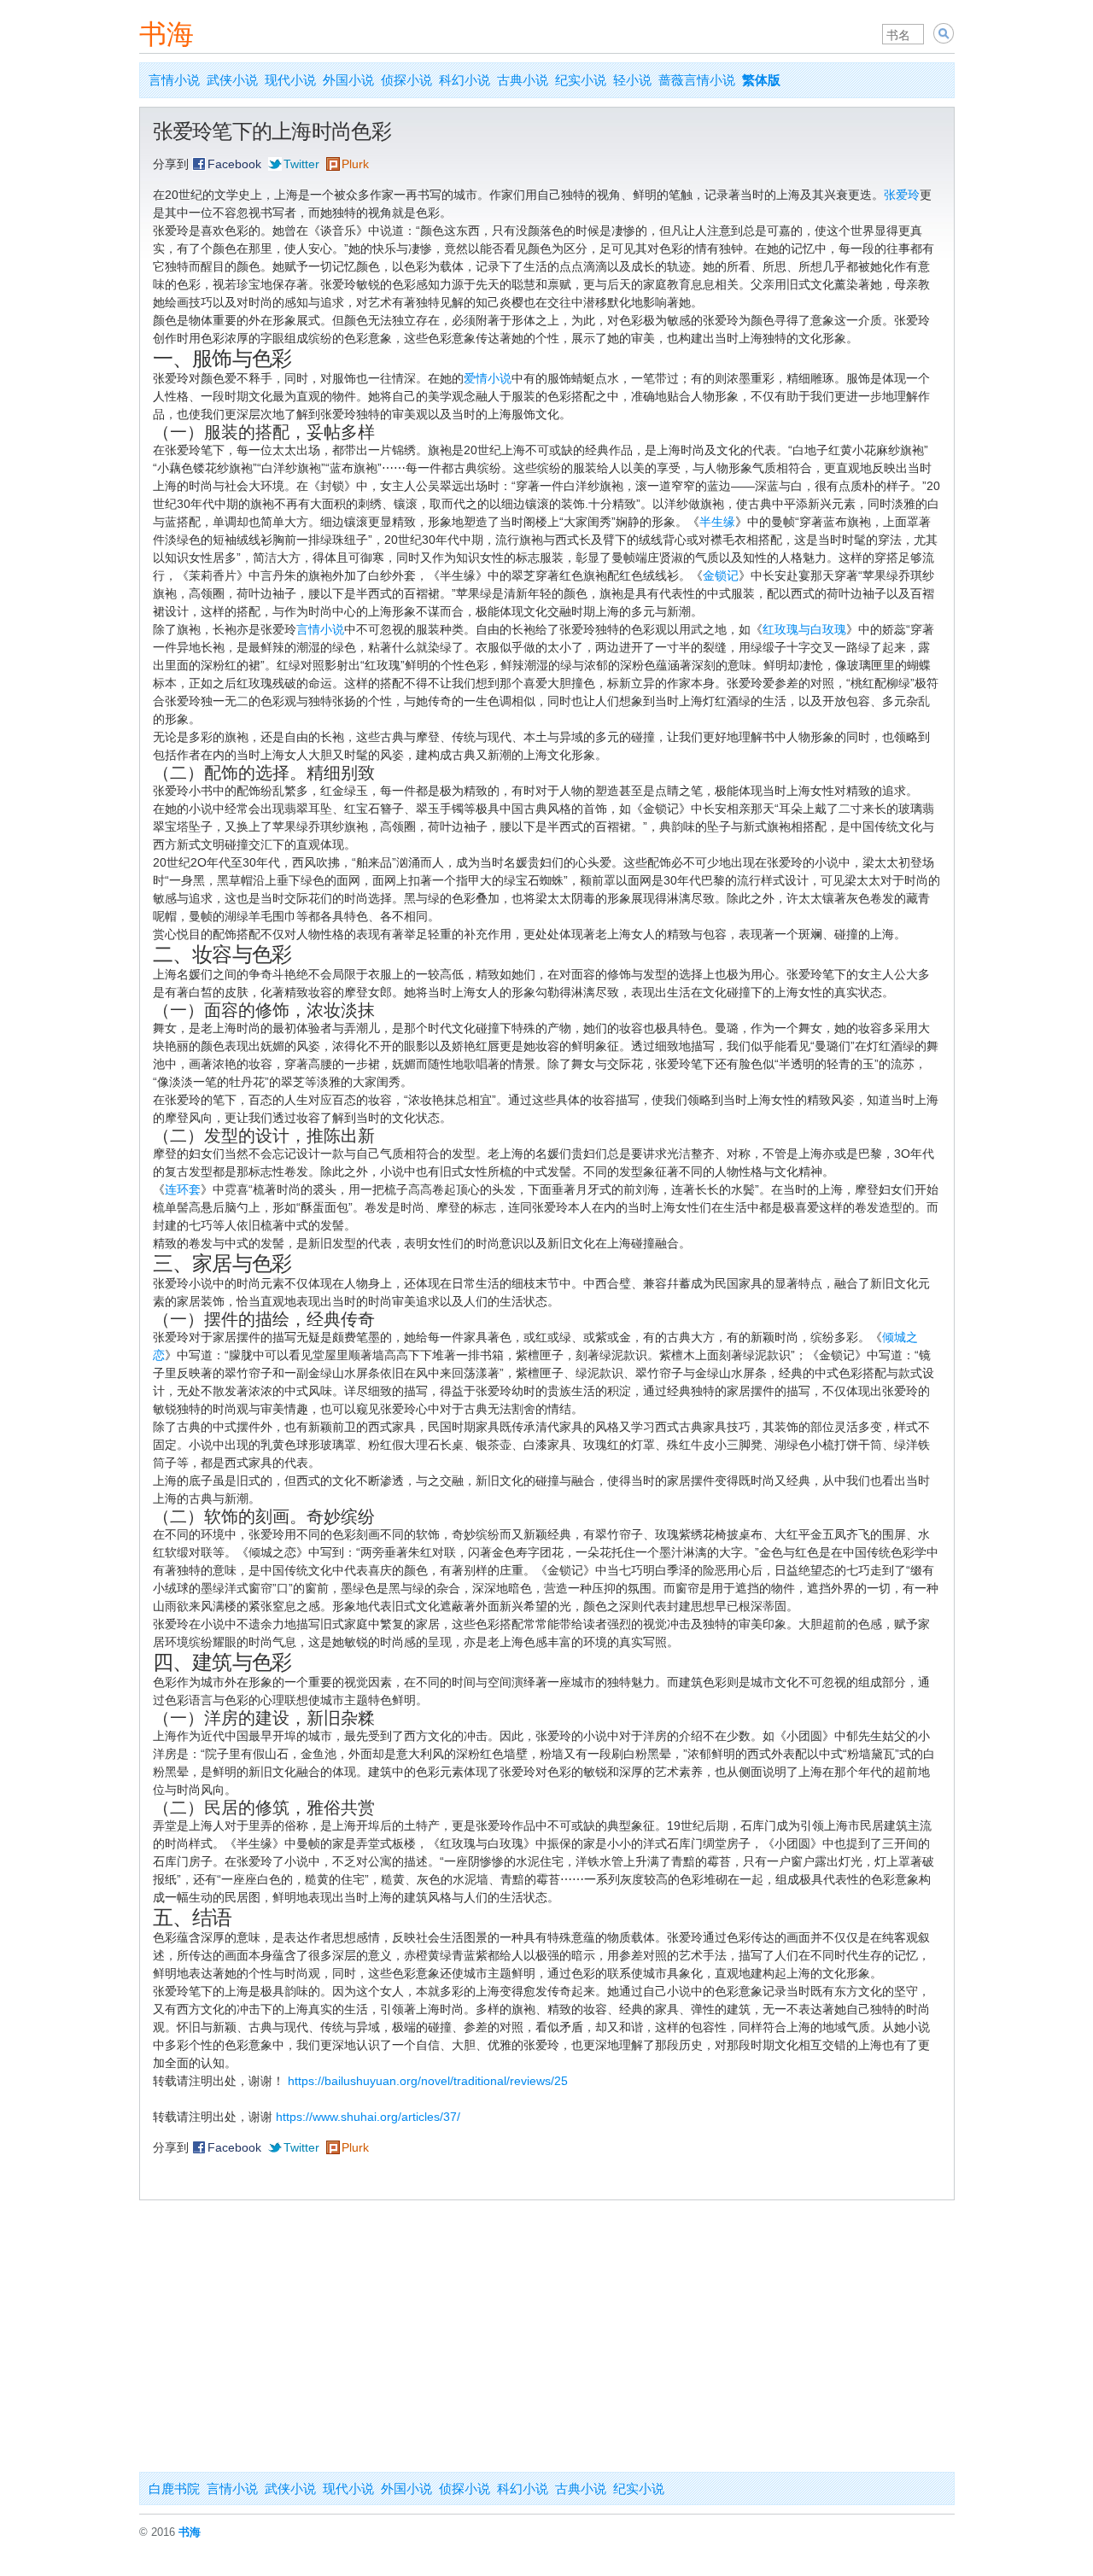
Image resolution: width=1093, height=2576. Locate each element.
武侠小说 (232, 80)
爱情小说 (488, 378)
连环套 (183, 1189)
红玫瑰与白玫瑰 (804, 629)
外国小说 (348, 80)
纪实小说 (581, 80)
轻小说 (632, 80)
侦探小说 (406, 80)
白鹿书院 (174, 2488)
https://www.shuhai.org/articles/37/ (368, 2117)
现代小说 (290, 80)
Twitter (301, 164)
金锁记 (721, 575)
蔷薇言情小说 (697, 80)
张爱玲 (902, 195)
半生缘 (717, 522)
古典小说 (523, 80)
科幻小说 (465, 80)
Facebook (234, 164)
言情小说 (174, 80)
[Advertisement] (547, 2344)
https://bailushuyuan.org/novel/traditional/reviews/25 (428, 2081)
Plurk (355, 164)
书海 (167, 34)
